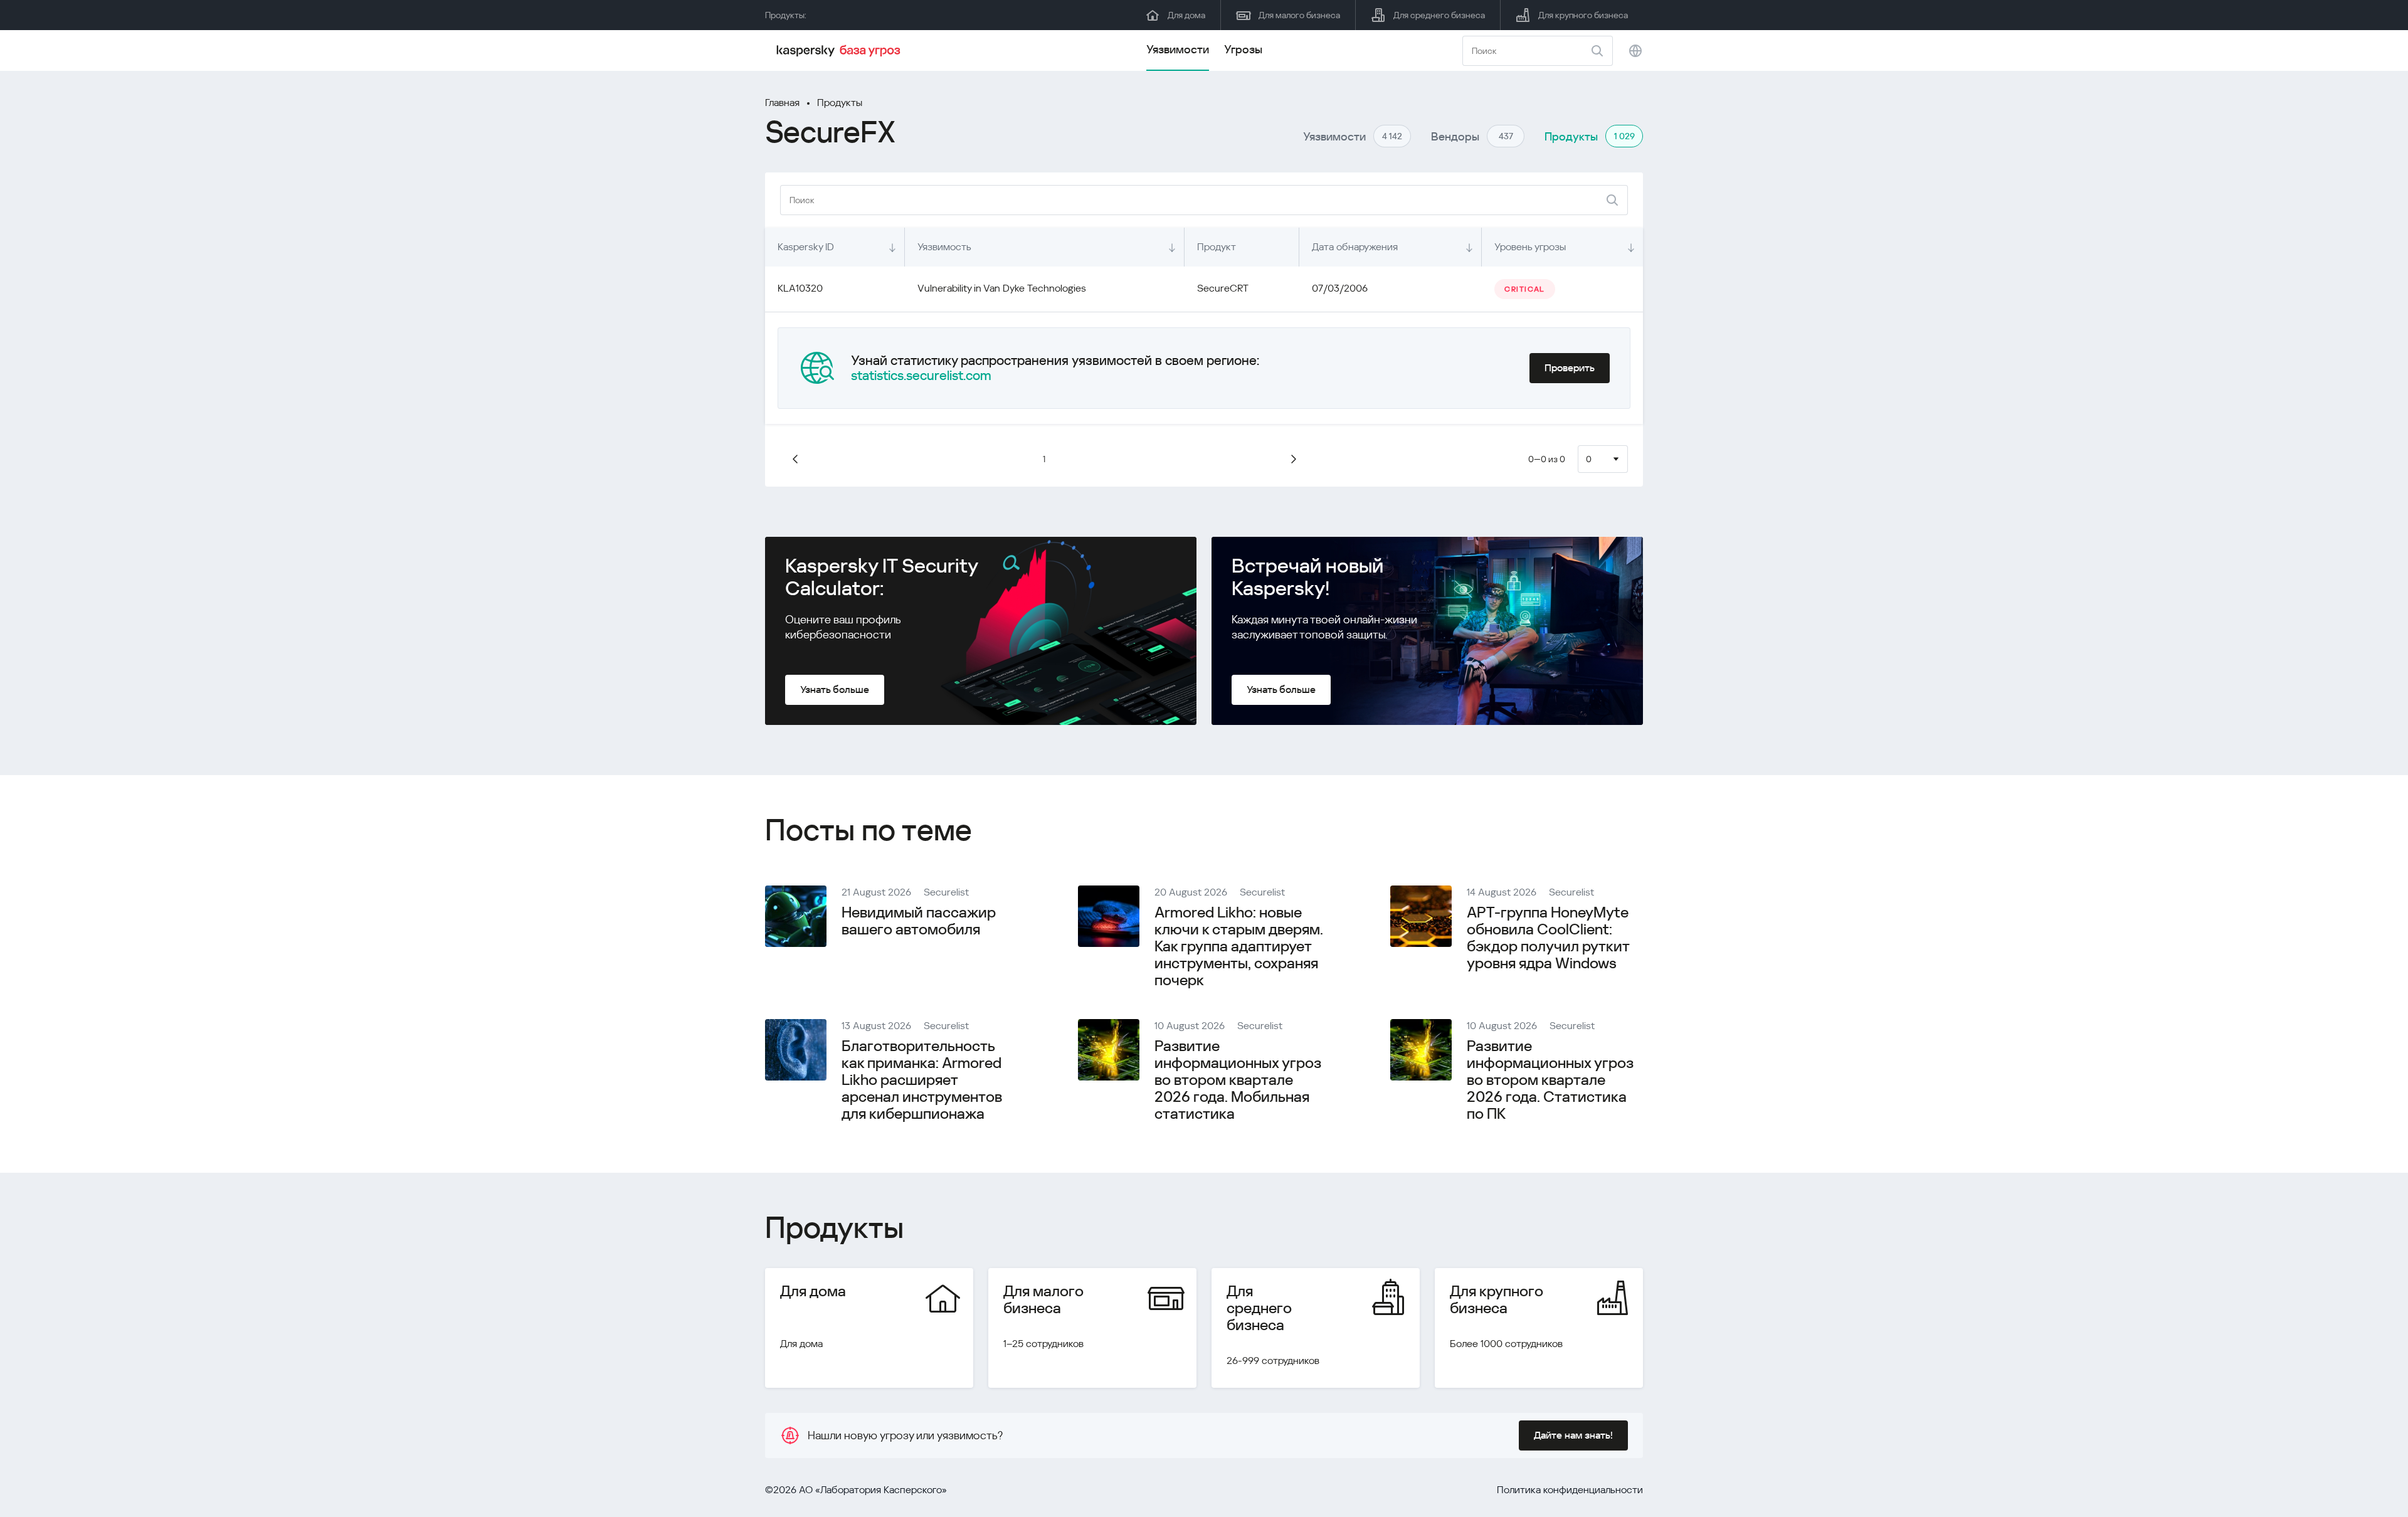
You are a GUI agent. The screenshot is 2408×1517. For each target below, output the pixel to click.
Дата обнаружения (1355, 247)
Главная (782, 103)
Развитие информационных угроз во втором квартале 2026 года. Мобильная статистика (1238, 1080)
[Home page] (840, 51)
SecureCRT (1223, 288)
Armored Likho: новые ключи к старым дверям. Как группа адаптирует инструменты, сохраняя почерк (1239, 946)
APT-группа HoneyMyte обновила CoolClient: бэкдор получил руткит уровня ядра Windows (1548, 938)
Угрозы (1243, 49)
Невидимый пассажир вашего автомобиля (919, 921)
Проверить (1570, 368)
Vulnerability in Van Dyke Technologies (1002, 288)
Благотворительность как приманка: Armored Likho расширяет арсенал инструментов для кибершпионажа (922, 1080)
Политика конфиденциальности (1570, 1490)
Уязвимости (1178, 49)
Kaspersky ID (806, 247)
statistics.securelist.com (921, 376)
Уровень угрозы (1530, 247)
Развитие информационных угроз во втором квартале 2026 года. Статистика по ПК (1550, 1080)
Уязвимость (944, 247)
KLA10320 (800, 288)
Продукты (840, 103)
